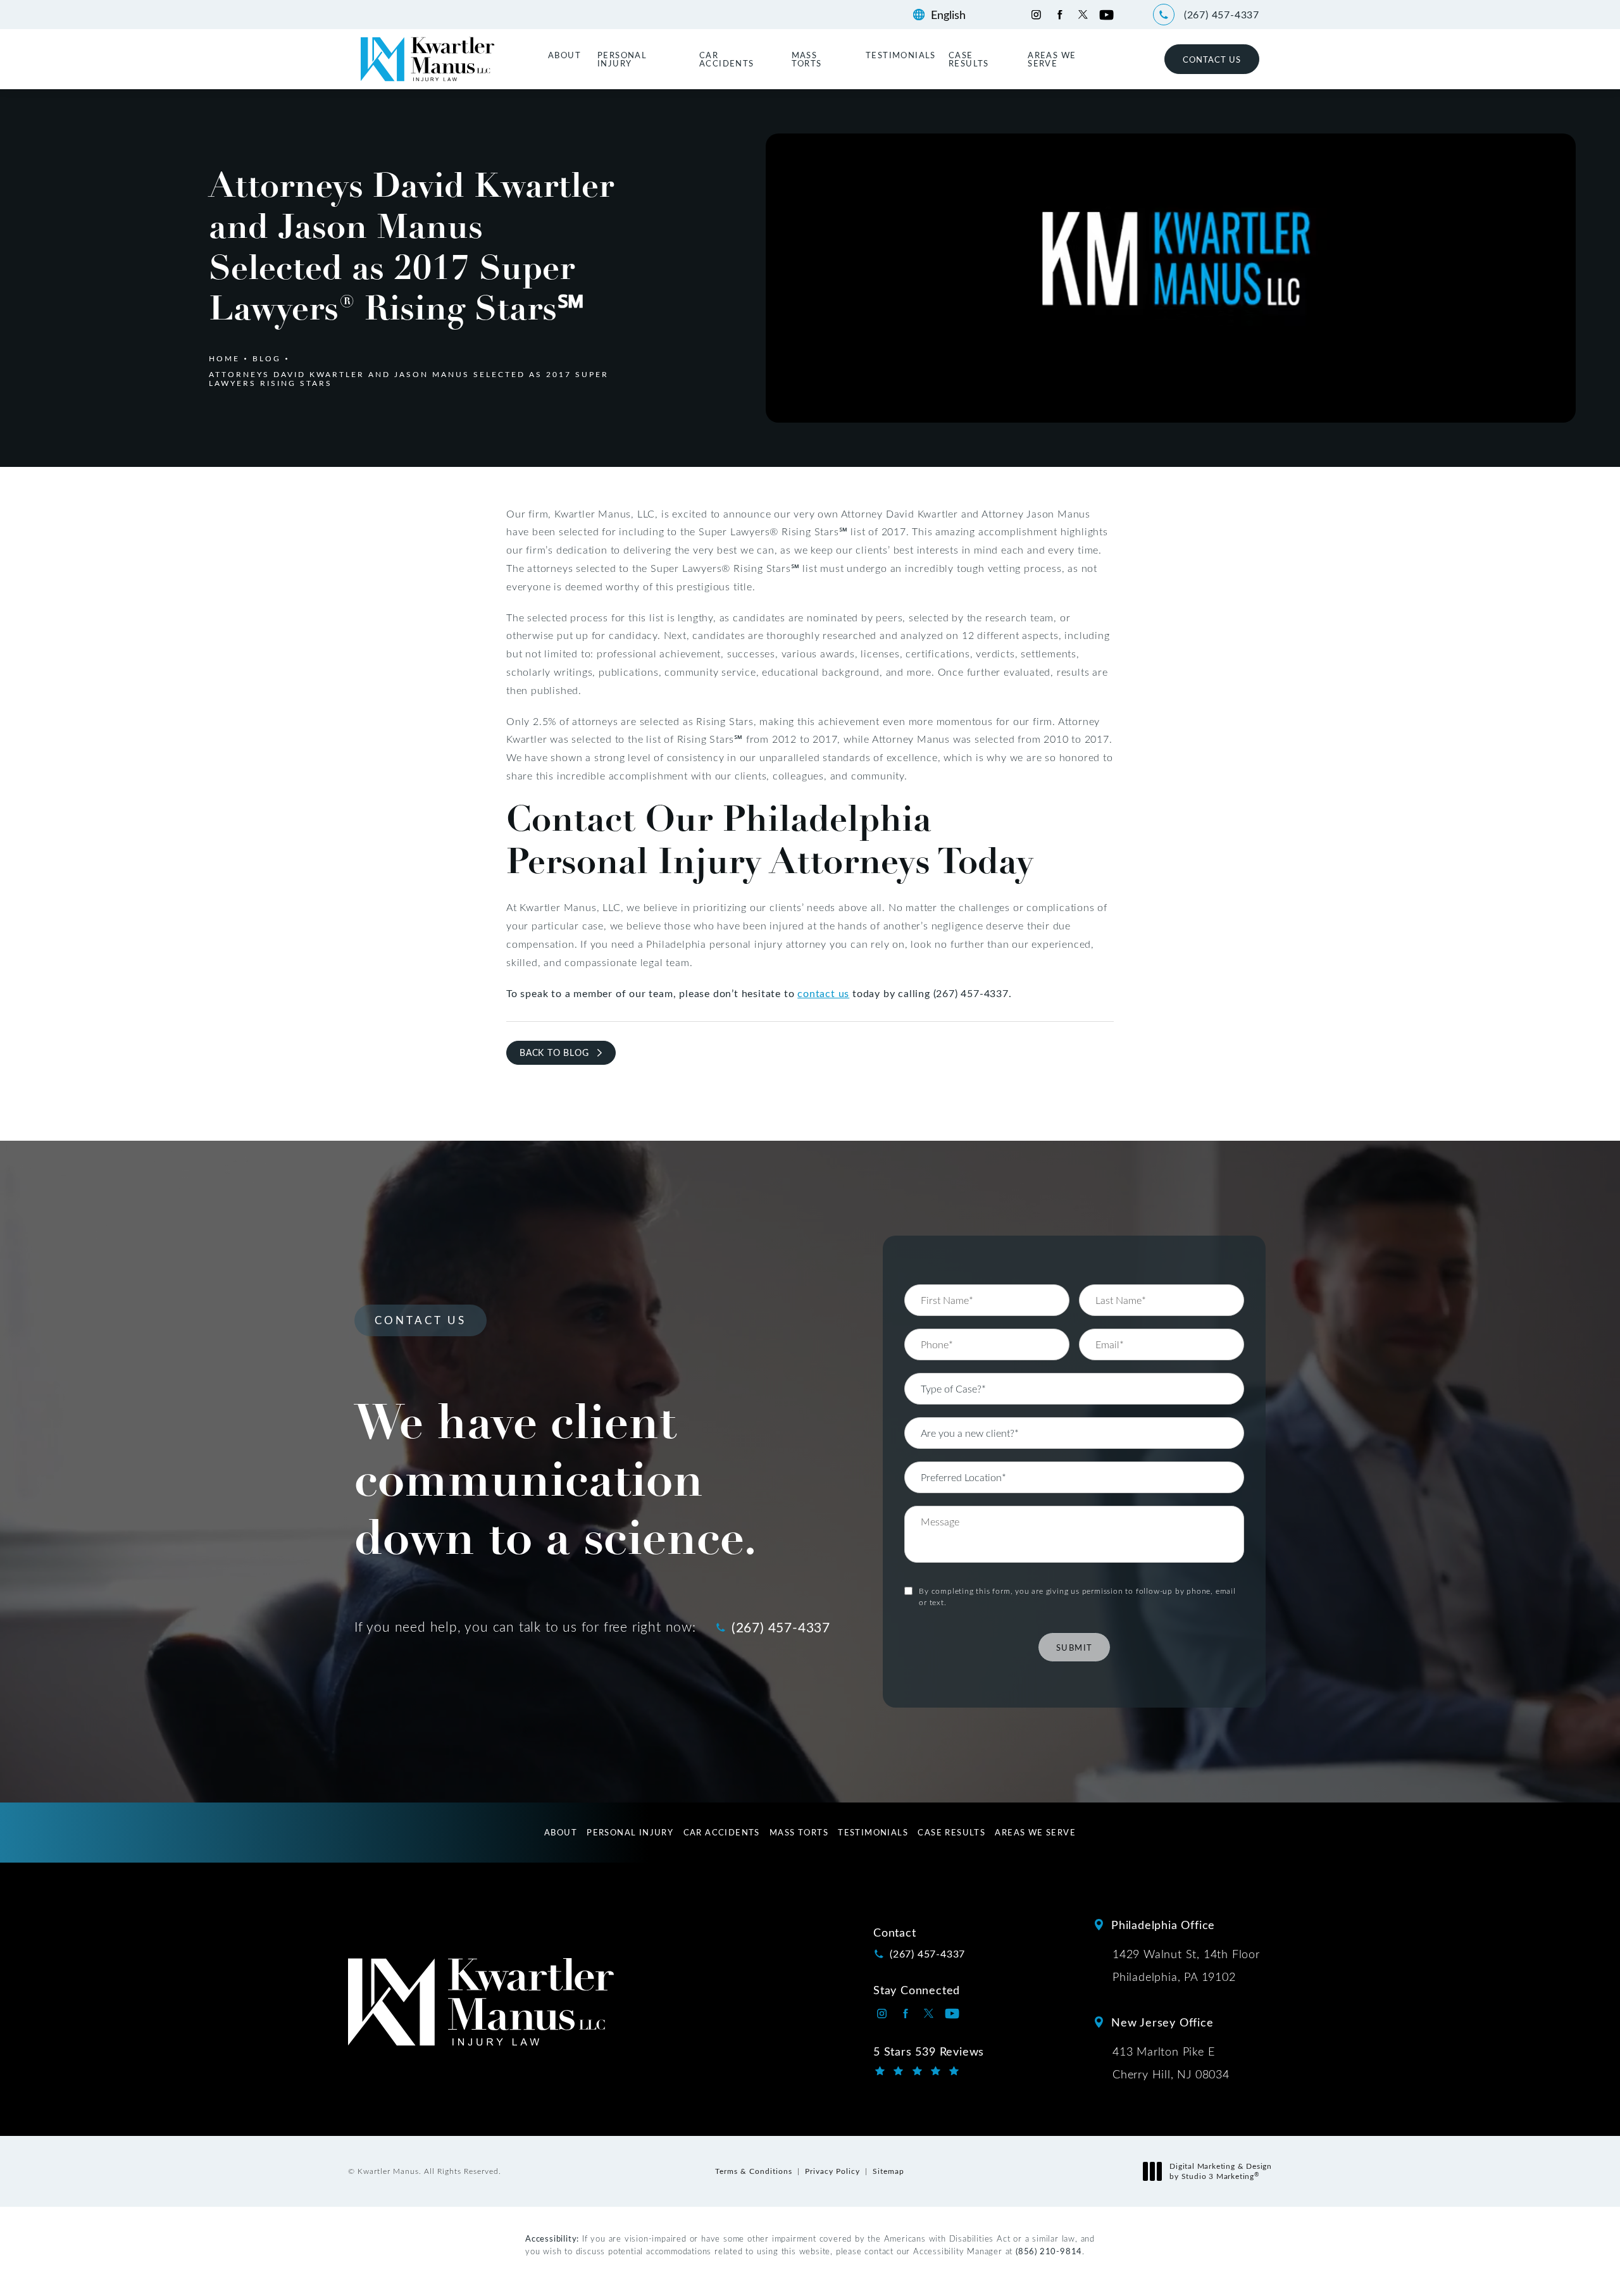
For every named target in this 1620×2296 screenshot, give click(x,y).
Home (224, 358)
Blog (267, 358)
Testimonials (901, 55)
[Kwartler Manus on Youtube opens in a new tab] (1106, 15)
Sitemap (888, 2171)
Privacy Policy (832, 2171)
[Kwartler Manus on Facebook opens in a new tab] (1060, 15)
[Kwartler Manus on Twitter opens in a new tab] (1083, 15)
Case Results (969, 59)
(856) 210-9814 (1049, 2251)
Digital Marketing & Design (1220, 2171)
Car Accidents (727, 59)
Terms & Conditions (754, 2171)
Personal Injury (622, 59)
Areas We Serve (1052, 59)
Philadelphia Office (1163, 1925)
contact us (823, 993)
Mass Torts (807, 59)
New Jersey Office (1162, 2022)
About (564, 55)
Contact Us (1212, 59)
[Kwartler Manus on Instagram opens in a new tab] (1036, 15)
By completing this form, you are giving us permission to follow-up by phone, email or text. (1077, 1596)
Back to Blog (554, 1052)
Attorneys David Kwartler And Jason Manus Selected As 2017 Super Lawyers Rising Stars (409, 378)
